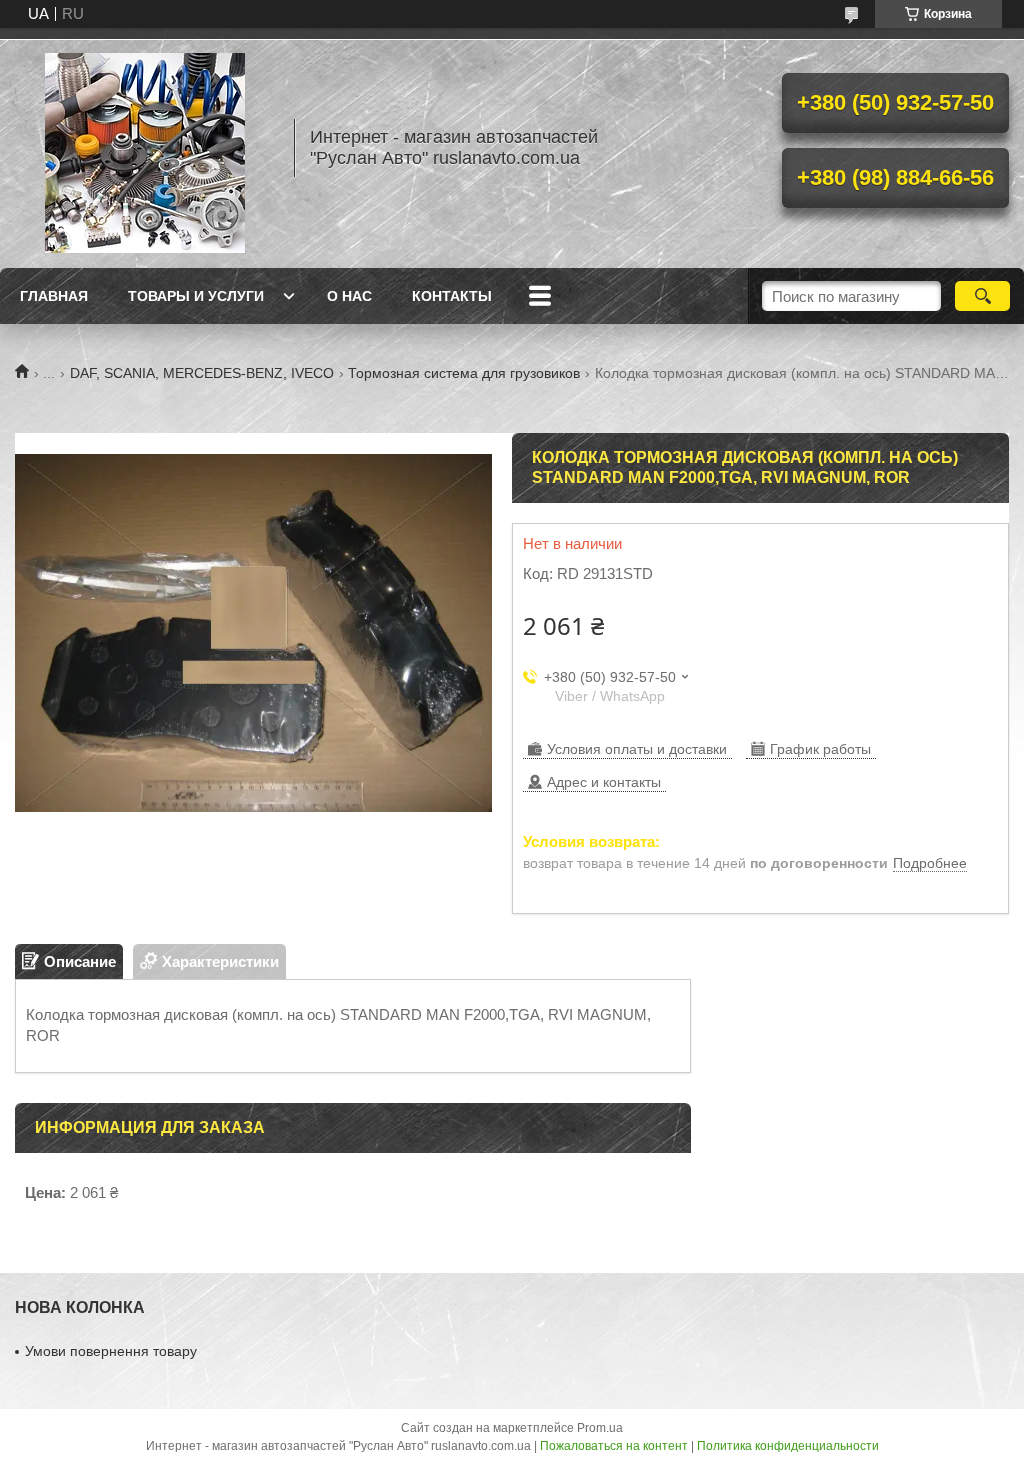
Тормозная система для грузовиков (464, 373)
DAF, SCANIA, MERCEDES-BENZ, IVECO (202, 373)
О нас (349, 296)
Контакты (452, 296)
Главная (54, 296)
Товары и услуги (196, 296)
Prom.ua (600, 1428)
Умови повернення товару (111, 1351)
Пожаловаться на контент (614, 1446)
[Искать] (982, 296)
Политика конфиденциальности (788, 1446)
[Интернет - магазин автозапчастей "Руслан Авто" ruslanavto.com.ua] (145, 148)
